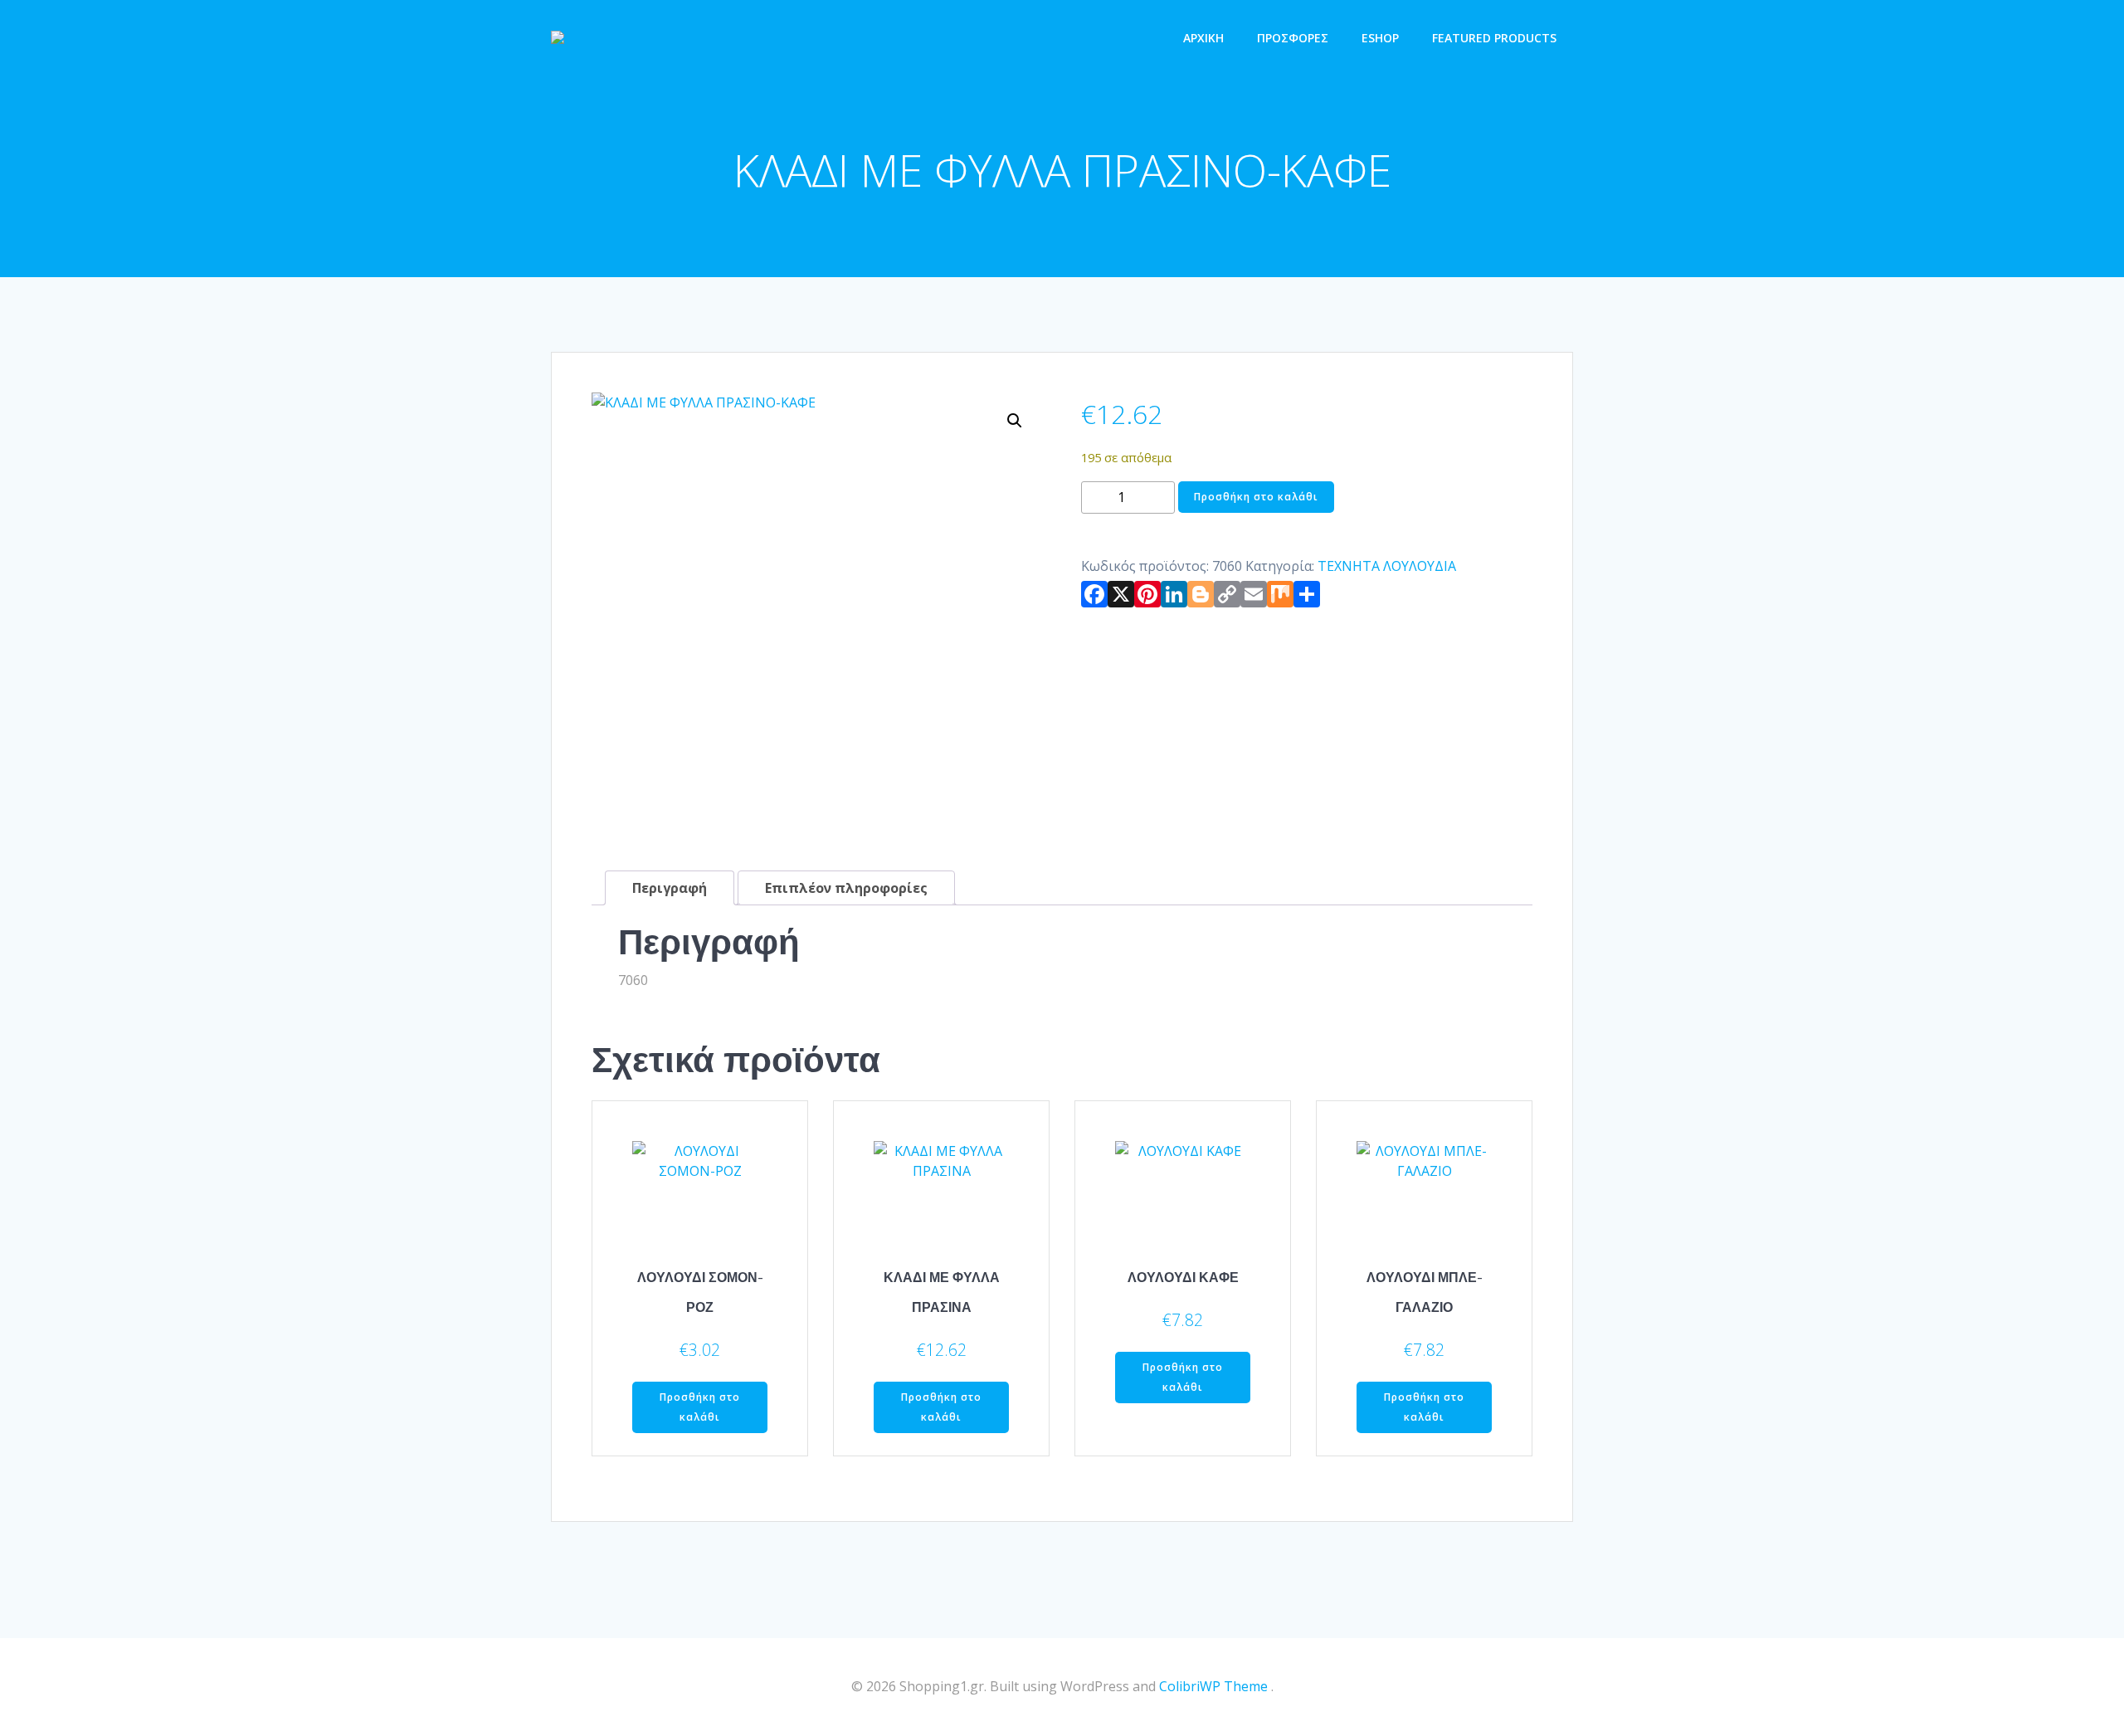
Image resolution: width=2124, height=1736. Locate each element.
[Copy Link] (1227, 597)
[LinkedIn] (1174, 597)
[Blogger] (1201, 597)
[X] (1121, 597)
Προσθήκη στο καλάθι (1256, 497)
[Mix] (1280, 597)
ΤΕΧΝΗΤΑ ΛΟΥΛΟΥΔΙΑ (1387, 566)
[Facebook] (1094, 597)
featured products (1494, 38)
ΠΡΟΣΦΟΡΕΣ (1293, 38)
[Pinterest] (1147, 597)
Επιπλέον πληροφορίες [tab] (846, 888)
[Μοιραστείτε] (1307, 597)
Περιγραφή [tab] (670, 888)
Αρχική (1203, 38)
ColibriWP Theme (1213, 1686)
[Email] (1254, 597)
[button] (1015, 421)
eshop (1380, 38)
